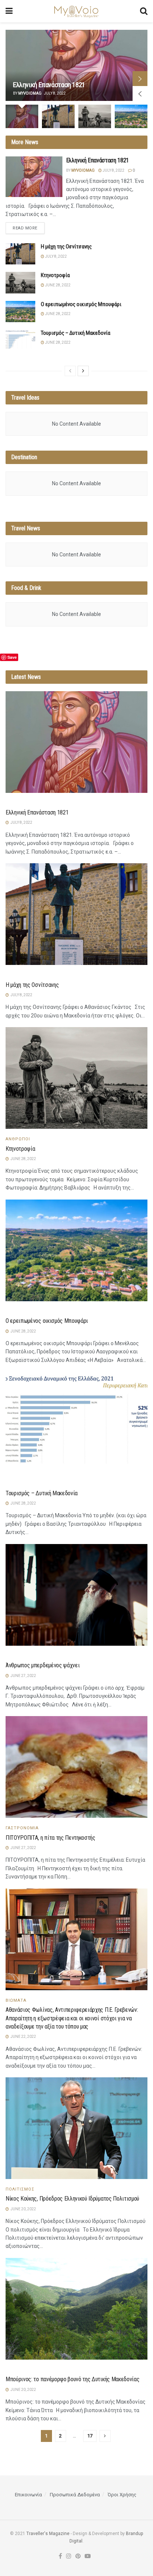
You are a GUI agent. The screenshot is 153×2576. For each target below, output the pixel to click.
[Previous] (70, 371)
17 (90, 2436)
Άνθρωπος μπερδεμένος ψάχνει (43, 1665)
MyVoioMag (30, 93)
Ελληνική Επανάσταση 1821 (49, 85)
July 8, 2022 (113, 170)
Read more (25, 228)
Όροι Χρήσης (122, 2495)
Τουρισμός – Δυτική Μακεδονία (76, 333)
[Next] (83, 371)
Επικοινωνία (28, 2495)
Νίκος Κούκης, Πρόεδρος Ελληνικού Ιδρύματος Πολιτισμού (72, 2199)
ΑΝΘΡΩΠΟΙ (18, 1139)
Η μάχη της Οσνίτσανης (66, 247)
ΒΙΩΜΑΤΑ (16, 2000)
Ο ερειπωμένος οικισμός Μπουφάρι (81, 304)
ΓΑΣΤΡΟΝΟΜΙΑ (22, 1828)
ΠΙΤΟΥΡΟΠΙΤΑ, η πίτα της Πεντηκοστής (51, 1838)
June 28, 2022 (57, 285)
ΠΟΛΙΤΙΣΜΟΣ (20, 2189)
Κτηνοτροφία (55, 275)
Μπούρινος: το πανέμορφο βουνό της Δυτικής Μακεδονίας (72, 2379)
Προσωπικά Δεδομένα (75, 2495)
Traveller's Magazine (48, 2534)
